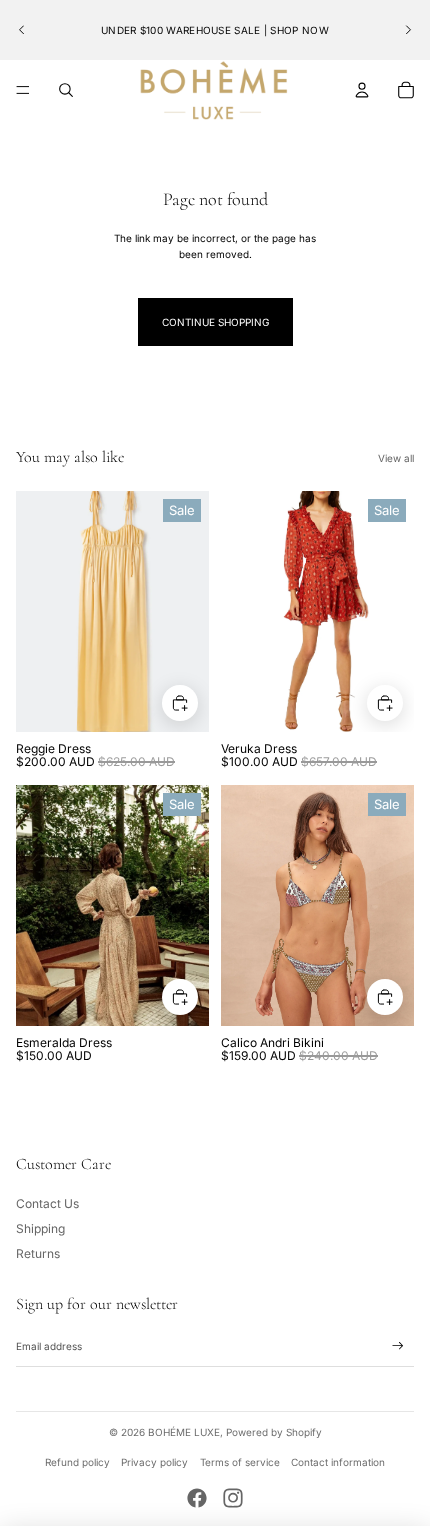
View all (396, 458)
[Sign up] (398, 1346)
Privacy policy (154, 1462)
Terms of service (240, 1462)
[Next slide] (408, 30)
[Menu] (23, 90)
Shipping (40, 1228)
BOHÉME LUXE (184, 1432)
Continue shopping (215, 322)
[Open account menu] (362, 90)
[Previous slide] (22, 30)
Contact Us (47, 1203)
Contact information (338, 1462)
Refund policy (77, 1462)
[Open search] (66, 90)
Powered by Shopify (274, 1432)
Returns (38, 1253)
